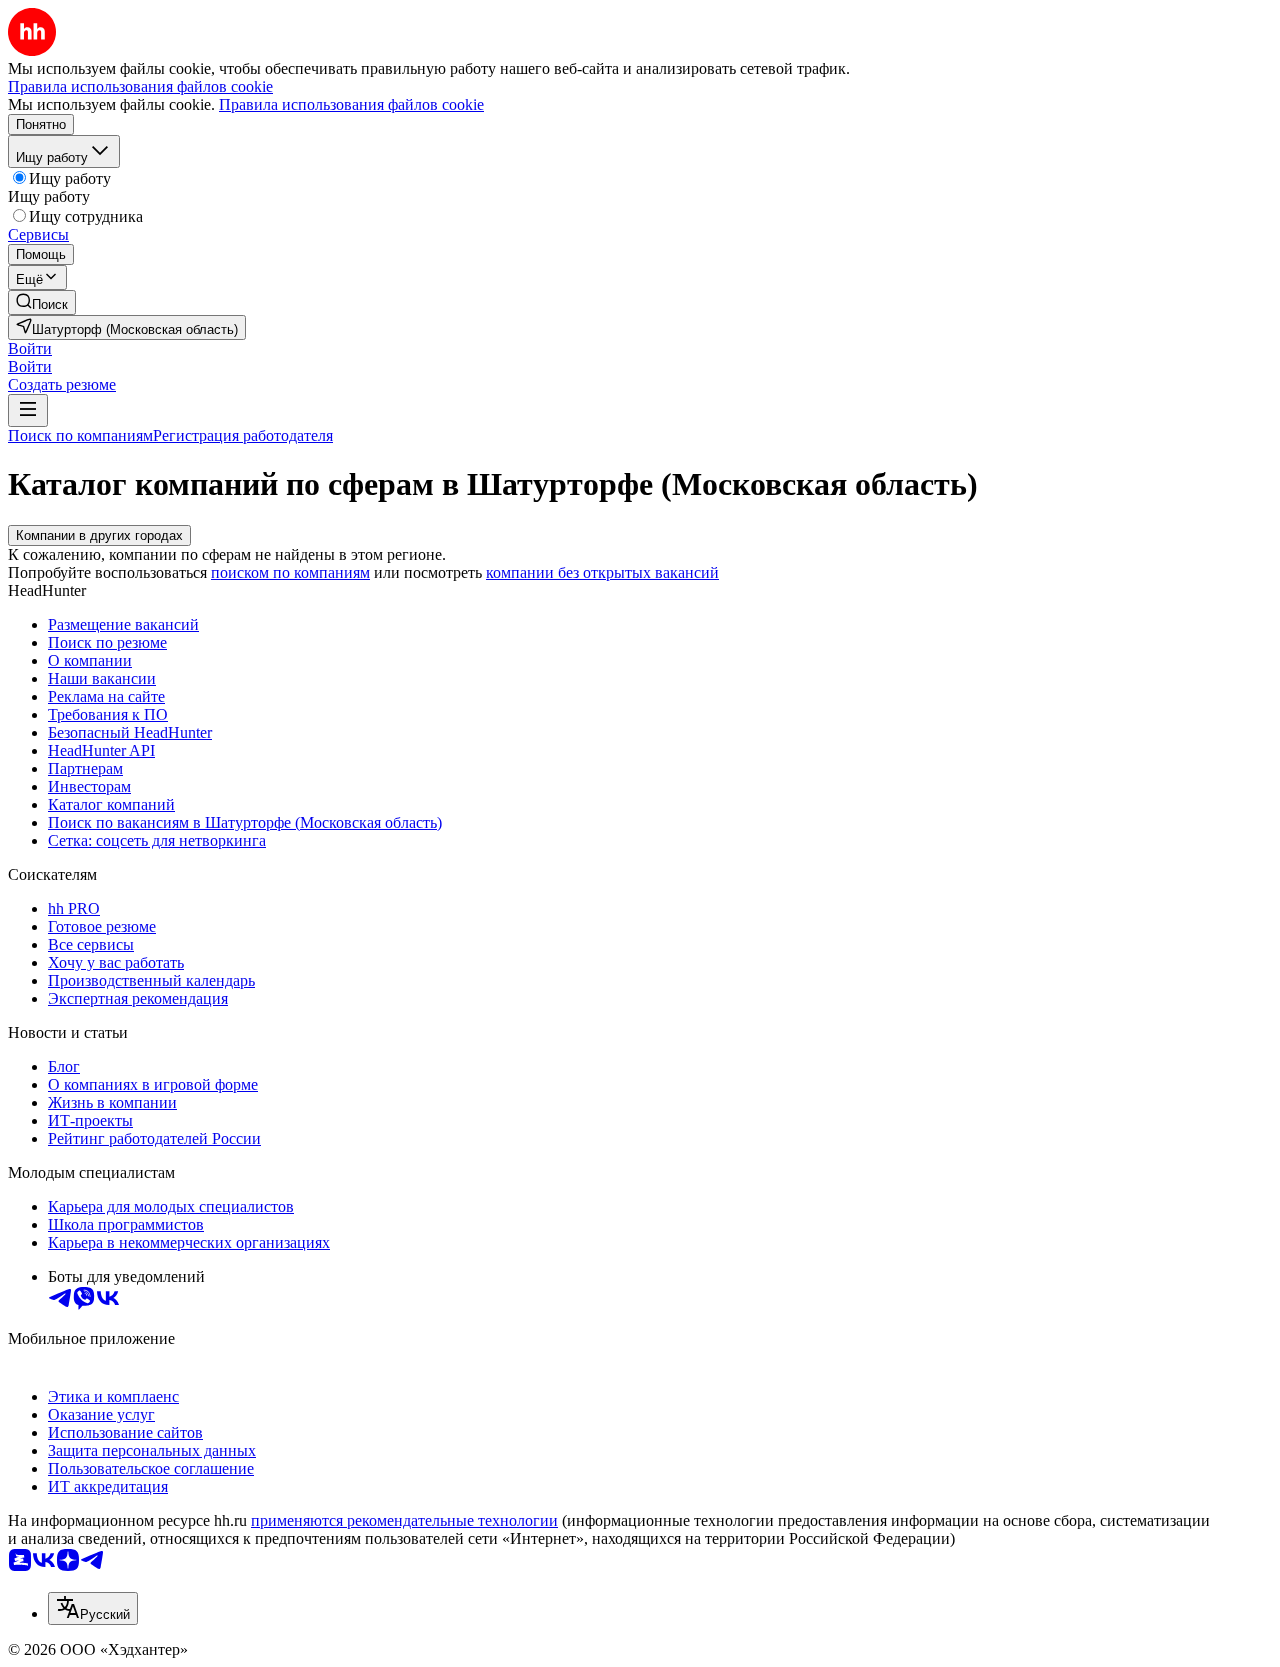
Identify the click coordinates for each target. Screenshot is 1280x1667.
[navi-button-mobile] (28, 410)
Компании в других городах (99, 535)
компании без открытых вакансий (602, 572)
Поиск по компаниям (80, 435)
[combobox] (93, 1608)
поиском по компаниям (290, 572)
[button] (30, 348)
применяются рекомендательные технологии (404, 1520)
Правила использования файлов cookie (351, 104)
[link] (42, 302)
